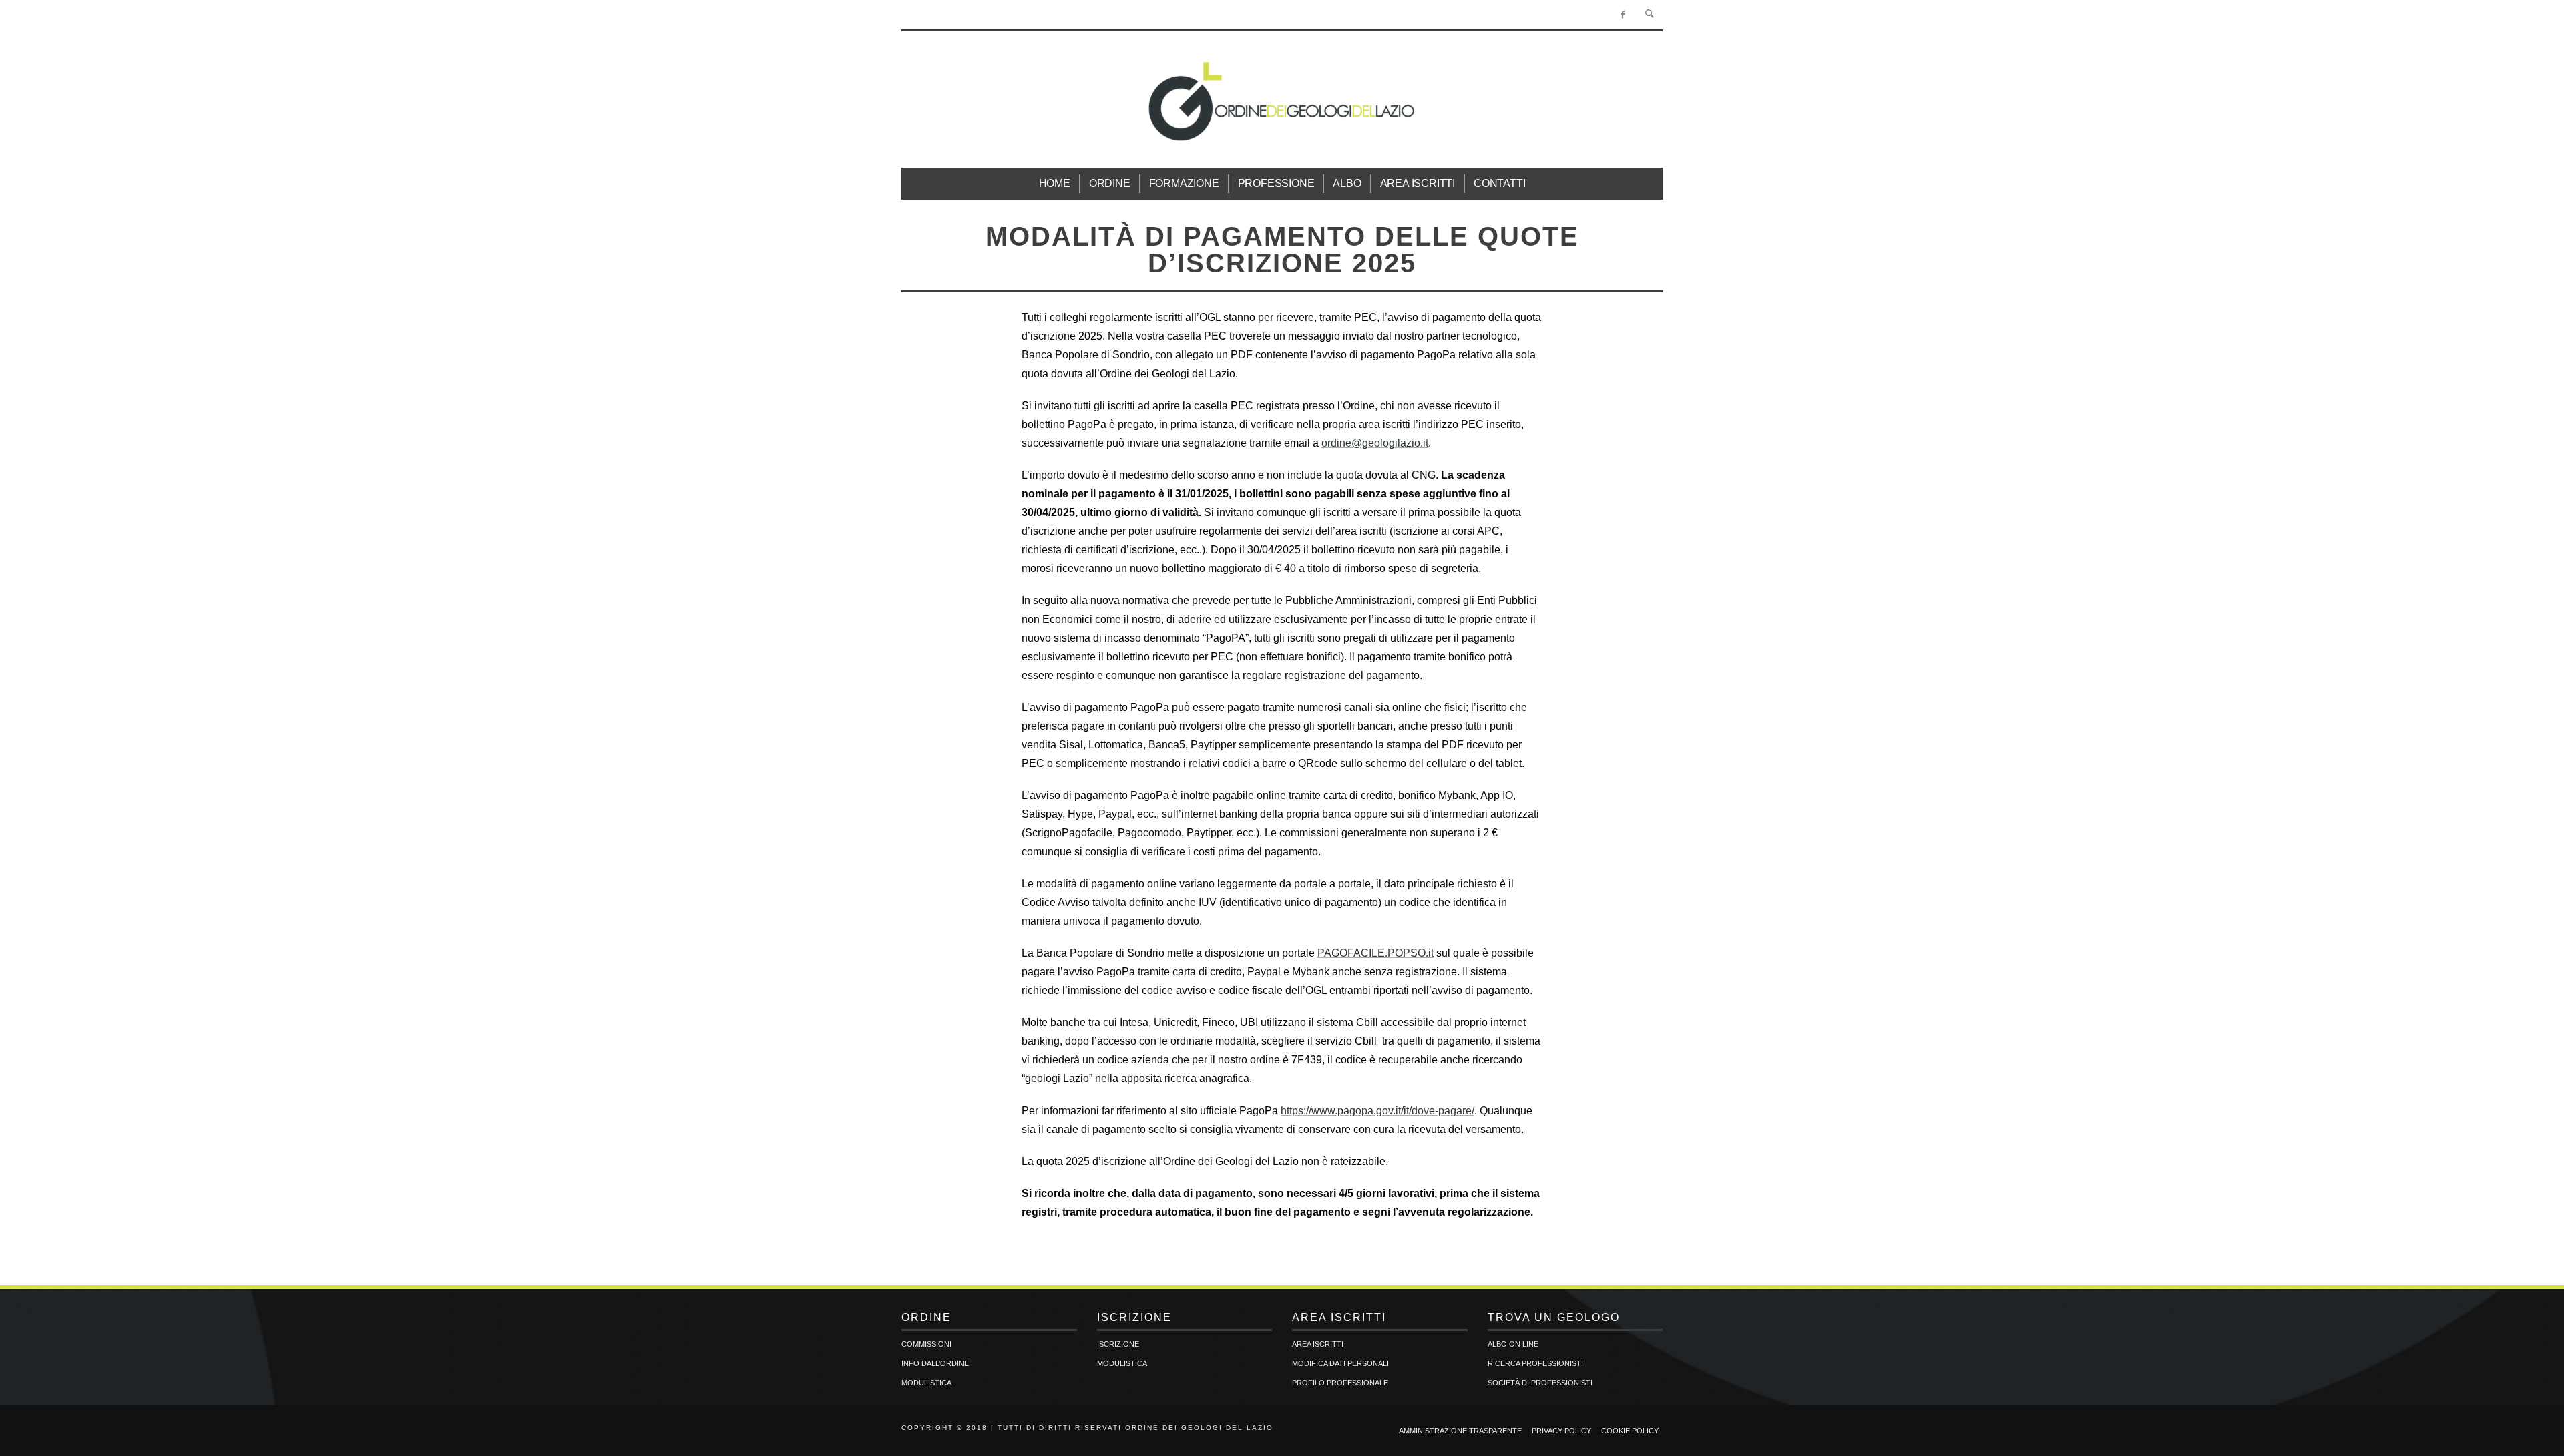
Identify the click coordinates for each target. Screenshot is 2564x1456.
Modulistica (926, 1383)
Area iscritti (1318, 1344)
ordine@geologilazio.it (1375, 443)
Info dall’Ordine (935, 1363)
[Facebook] (1623, 15)
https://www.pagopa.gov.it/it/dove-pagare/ (1377, 1111)
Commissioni (926, 1344)
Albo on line (1513, 1344)
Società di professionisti (1540, 1383)
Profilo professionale (1340, 1383)
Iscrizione (1118, 1344)
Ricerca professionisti (1535, 1363)
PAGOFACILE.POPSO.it (1375, 953)
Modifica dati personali (1340, 1363)
